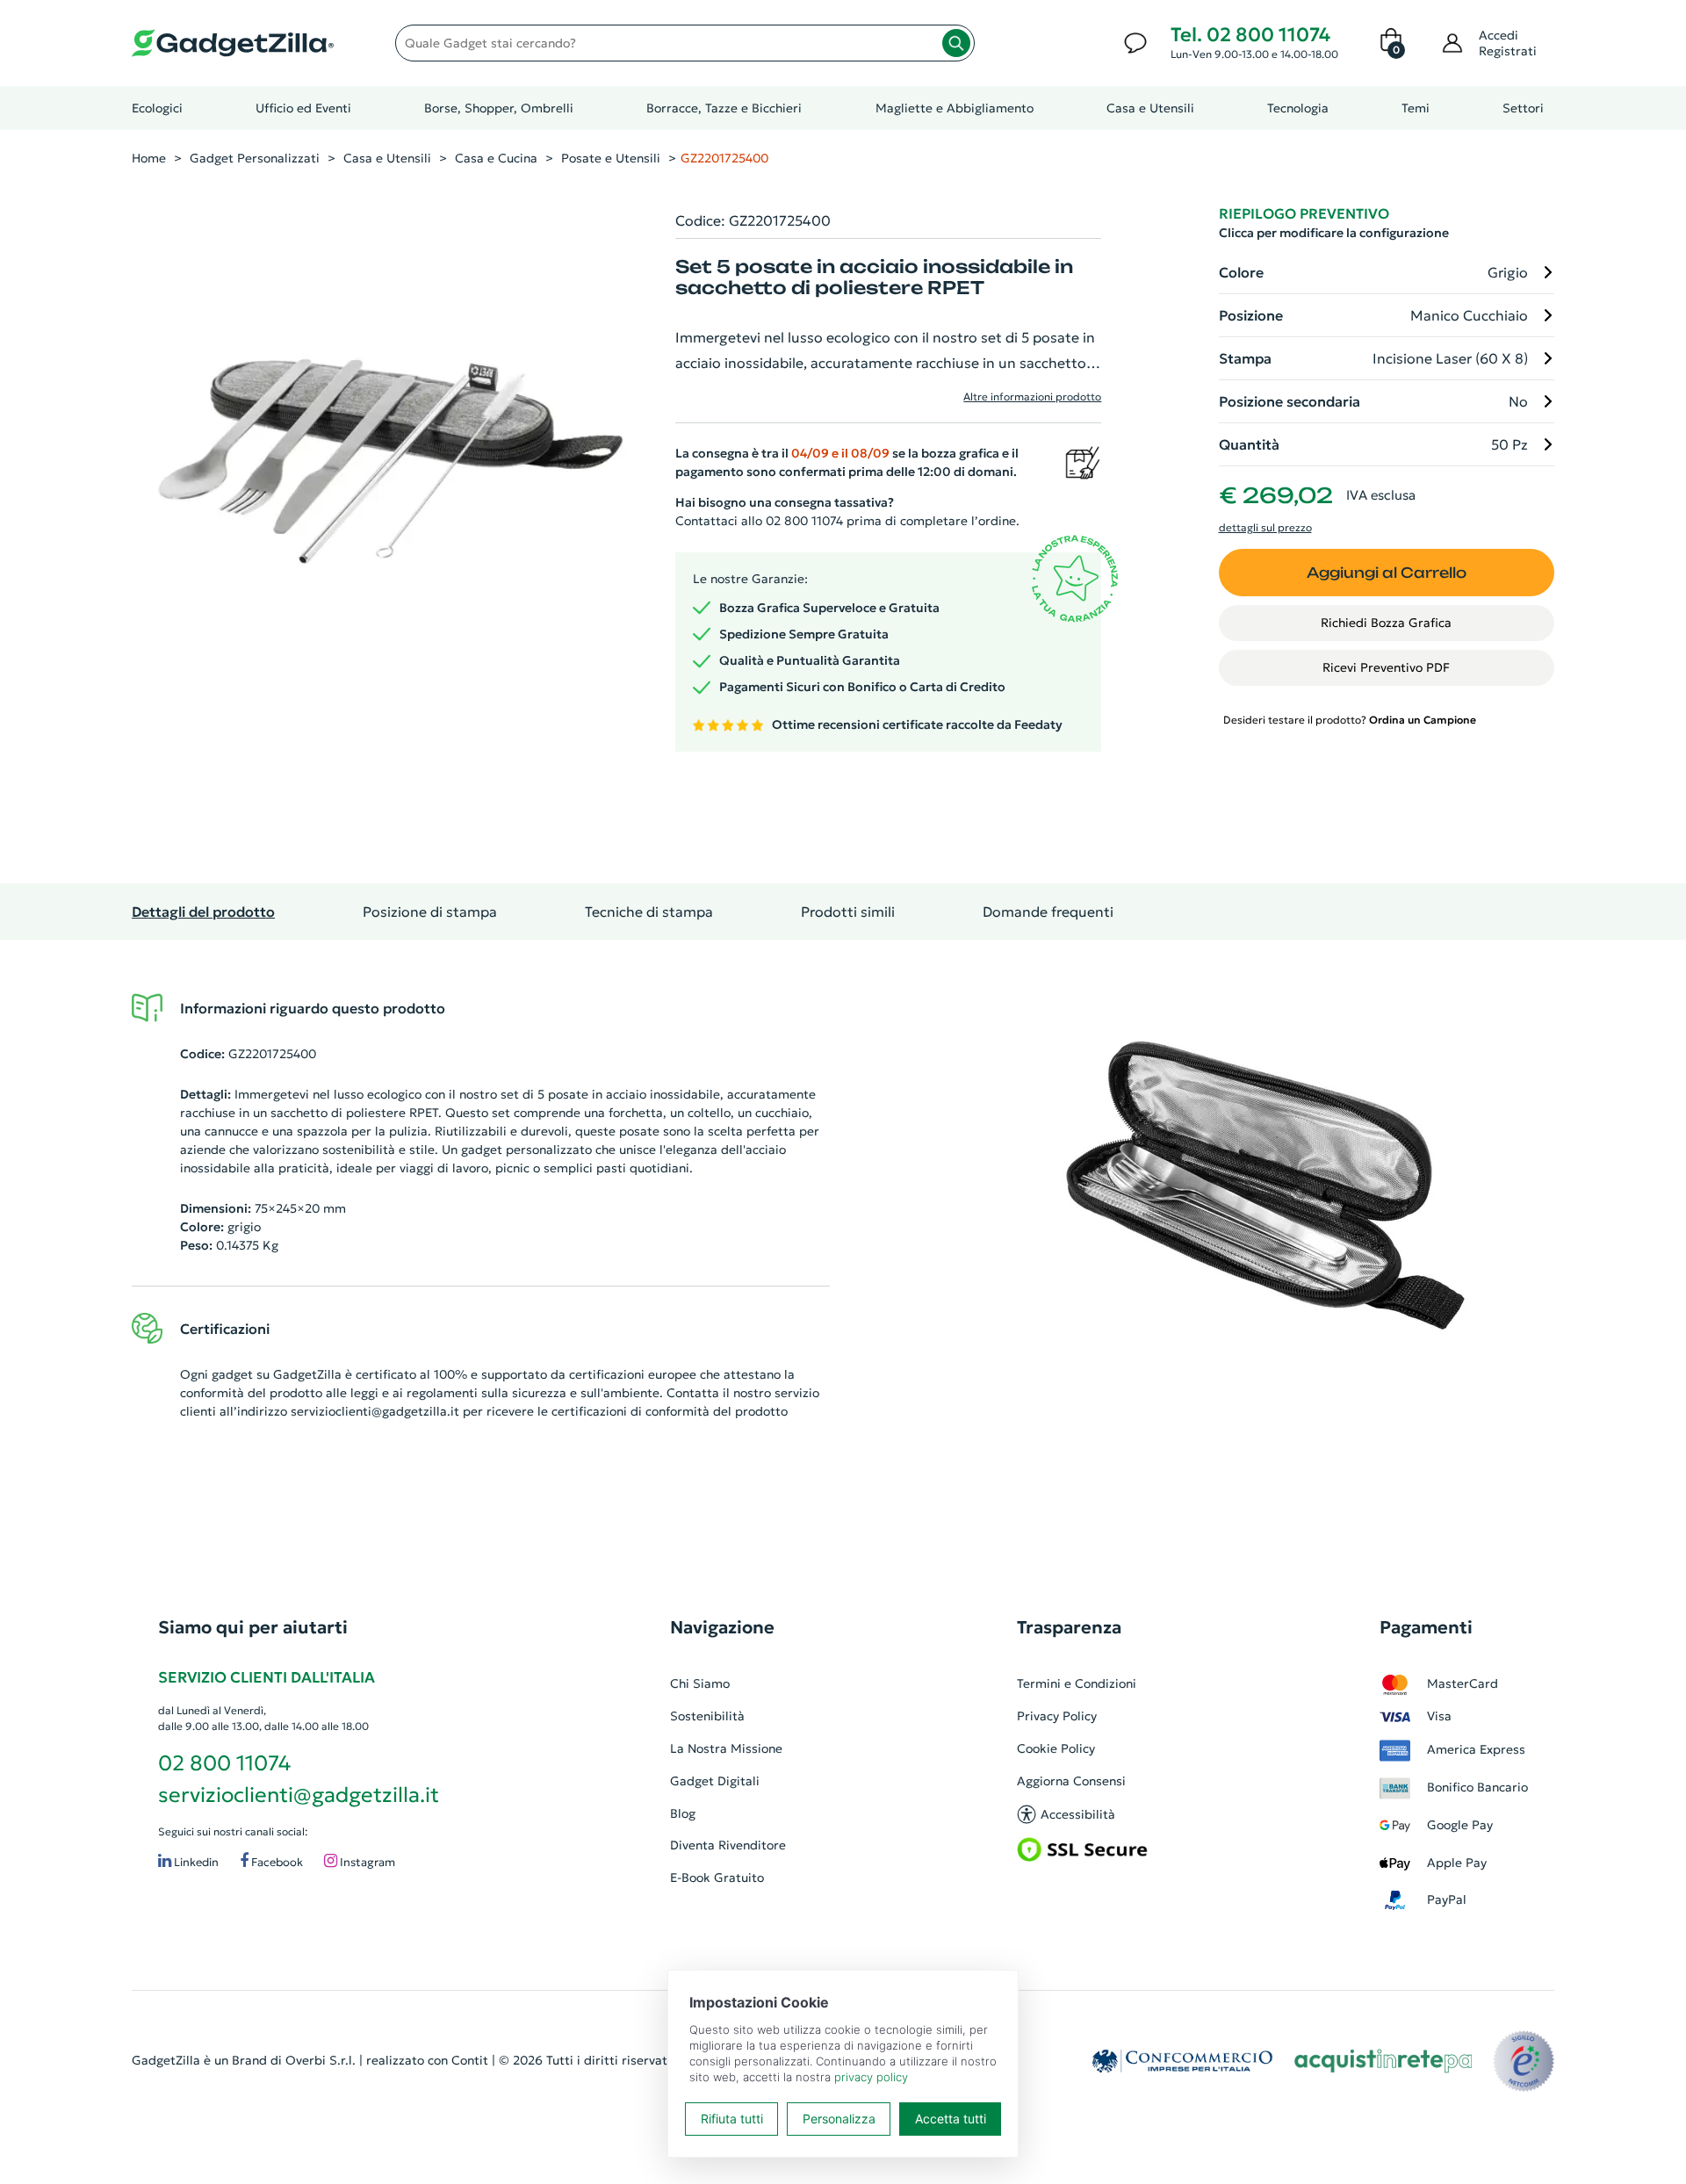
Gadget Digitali (715, 1781)
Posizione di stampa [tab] (430, 912)
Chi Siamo (700, 1683)
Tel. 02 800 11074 (1250, 35)
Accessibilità (1078, 1814)
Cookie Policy (1056, 1748)
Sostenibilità (707, 1716)
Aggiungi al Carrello (1387, 573)
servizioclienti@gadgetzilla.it (375, 1411)
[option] (1265, 1186)
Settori (1523, 108)
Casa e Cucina (496, 158)
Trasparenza (1069, 1627)
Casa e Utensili (1150, 108)
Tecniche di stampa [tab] (649, 912)
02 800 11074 (224, 1763)
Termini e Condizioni (1077, 1683)
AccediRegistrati (1508, 43)
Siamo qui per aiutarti (253, 1627)
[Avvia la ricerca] (956, 43)
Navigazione (722, 1627)
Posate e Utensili (611, 158)
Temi (1416, 108)
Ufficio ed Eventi (303, 108)
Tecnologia (1298, 108)
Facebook (276, 1862)
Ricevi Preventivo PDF (1386, 667)
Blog (683, 1813)
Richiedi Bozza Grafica (1386, 623)
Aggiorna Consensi (1071, 1781)
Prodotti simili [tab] (848, 912)
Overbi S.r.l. (321, 2060)
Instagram (366, 1862)
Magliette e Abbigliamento (955, 108)
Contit (470, 2060)
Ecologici (157, 108)
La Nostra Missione (726, 1748)
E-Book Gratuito (717, 1878)
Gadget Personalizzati (255, 158)
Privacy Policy (1057, 1716)
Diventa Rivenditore (728, 1845)
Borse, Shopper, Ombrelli (499, 108)
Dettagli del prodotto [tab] (203, 912)
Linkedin (195, 1862)
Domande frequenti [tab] (1048, 912)
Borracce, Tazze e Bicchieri (724, 108)
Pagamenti (1426, 1627)
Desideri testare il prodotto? (1350, 720)
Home (149, 158)
